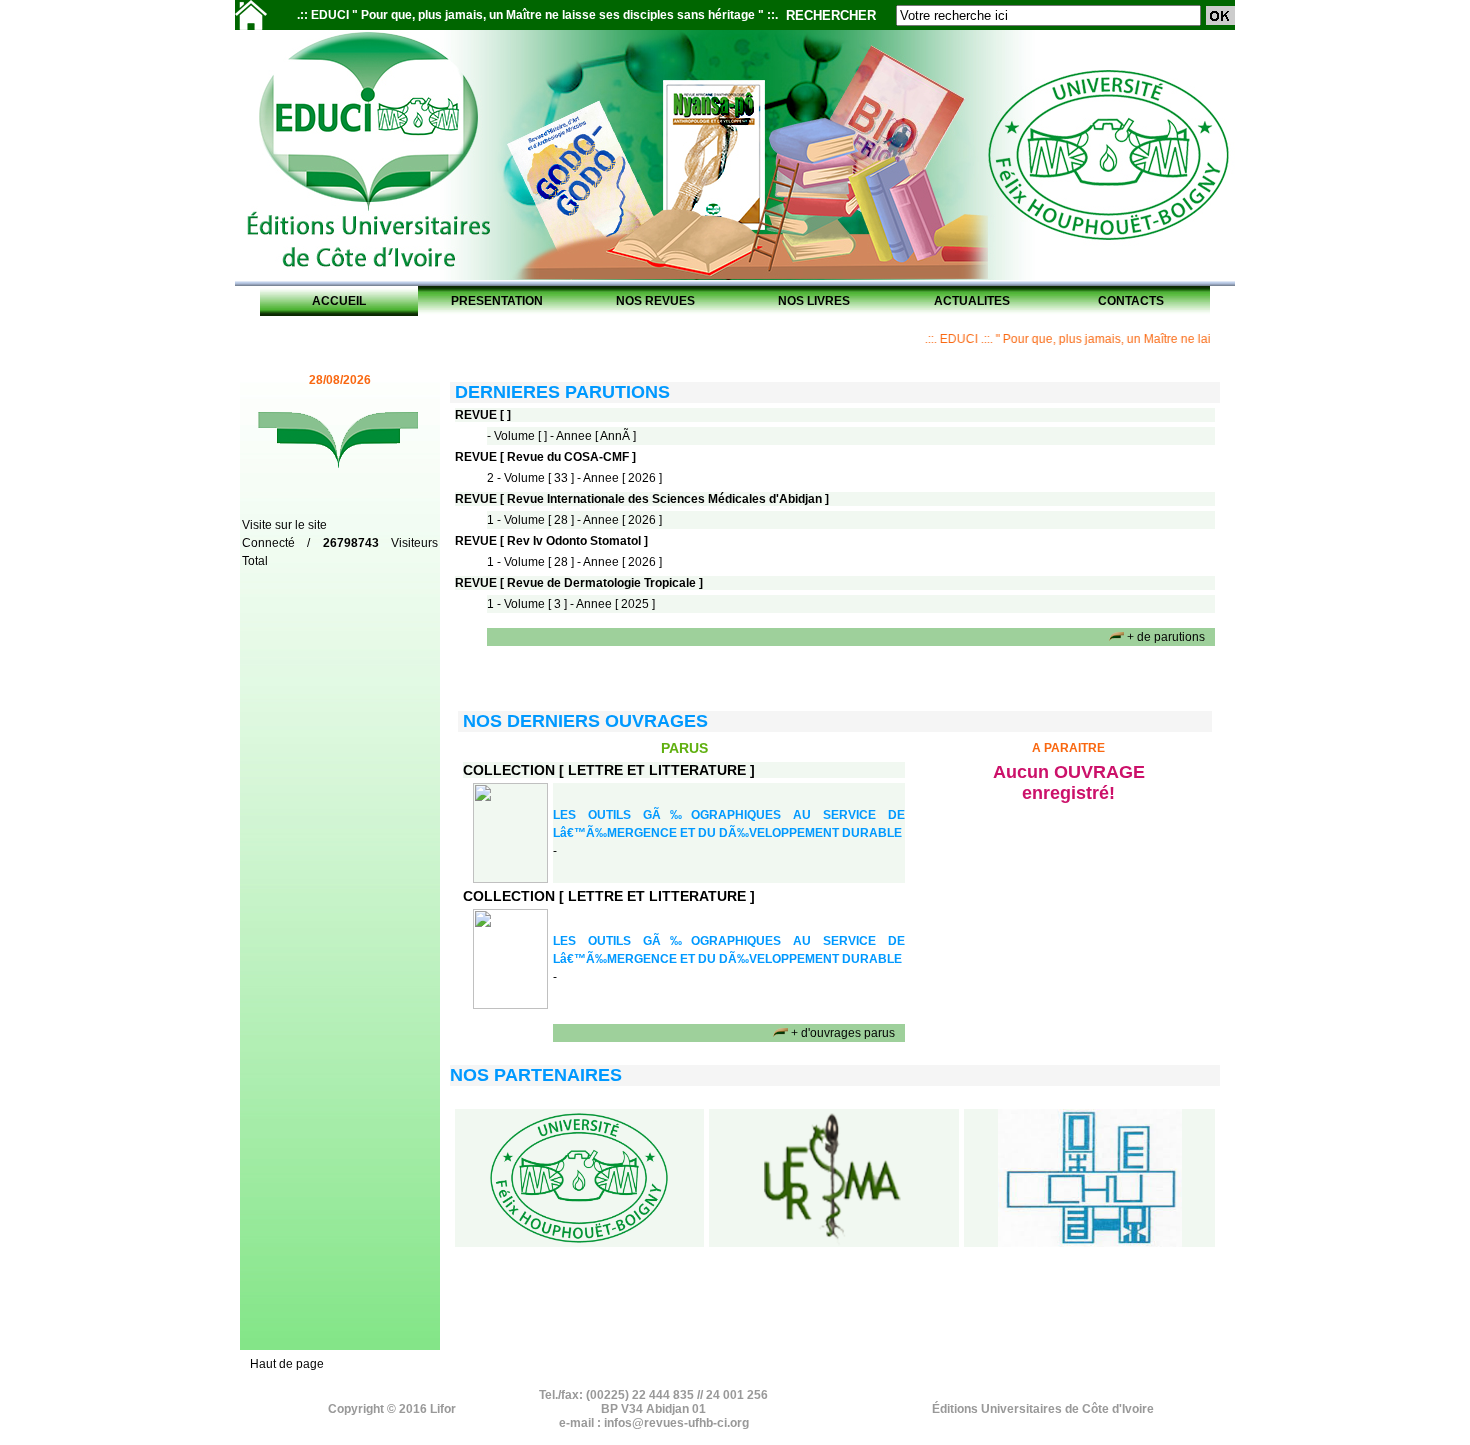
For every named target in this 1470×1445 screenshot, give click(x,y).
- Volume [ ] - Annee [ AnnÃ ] (561, 436)
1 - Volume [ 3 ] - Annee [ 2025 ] (571, 604)
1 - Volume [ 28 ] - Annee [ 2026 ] (574, 520)
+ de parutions (1166, 637)
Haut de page (287, 1364)
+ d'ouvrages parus (843, 1033)
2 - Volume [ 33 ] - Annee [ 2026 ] (574, 478)
